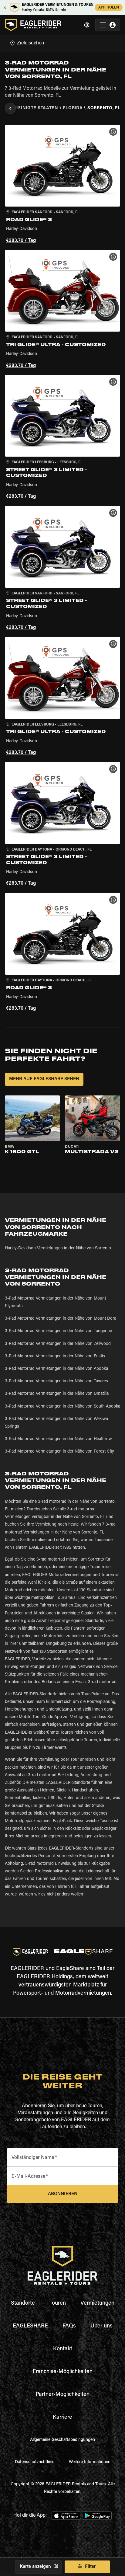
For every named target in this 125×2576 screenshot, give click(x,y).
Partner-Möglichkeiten (63, 2395)
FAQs (69, 2326)
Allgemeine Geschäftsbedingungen (62, 2440)
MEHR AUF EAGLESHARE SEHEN (44, 1079)
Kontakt (63, 2349)
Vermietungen (97, 2303)
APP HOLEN (109, 8)
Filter (90, 2567)
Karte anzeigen (35, 2567)
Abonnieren (63, 2194)
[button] (62, 185)
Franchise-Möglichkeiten (63, 2372)
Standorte (23, 2303)
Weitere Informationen (90, 2462)
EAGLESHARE (30, 2326)
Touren (58, 2303)
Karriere (62, 2418)
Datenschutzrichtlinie (35, 2462)
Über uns (101, 2326)
